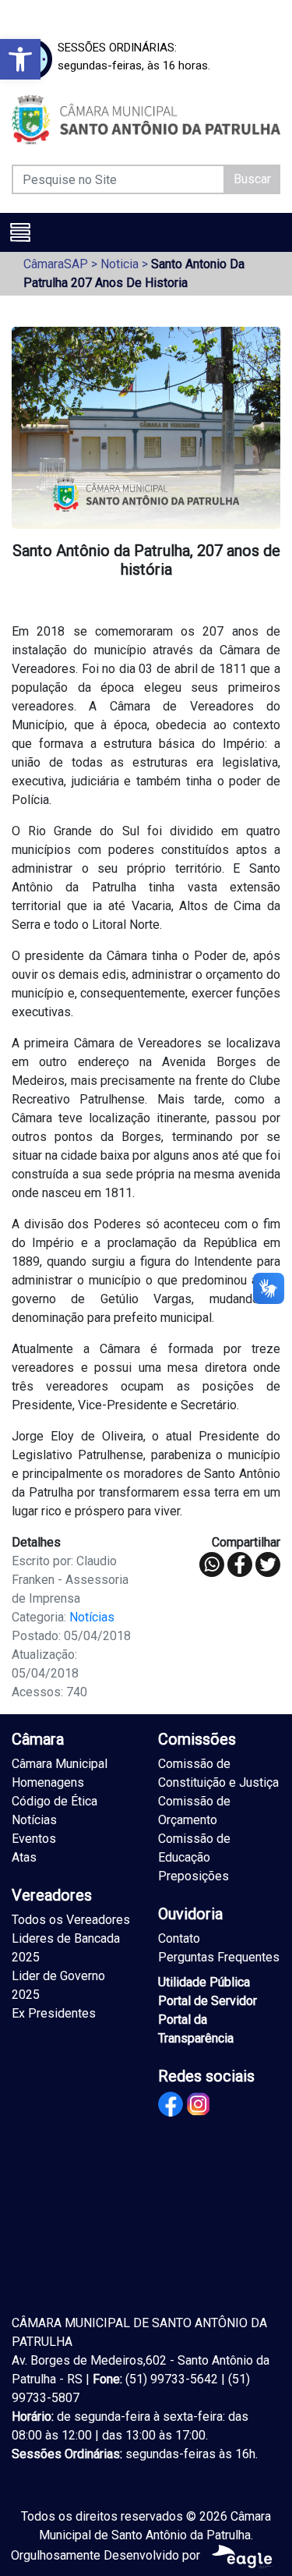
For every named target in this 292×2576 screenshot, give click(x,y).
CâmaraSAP (56, 264)
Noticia (120, 264)
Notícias (92, 1617)
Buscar (252, 179)
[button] (20, 59)
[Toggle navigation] (20, 232)
